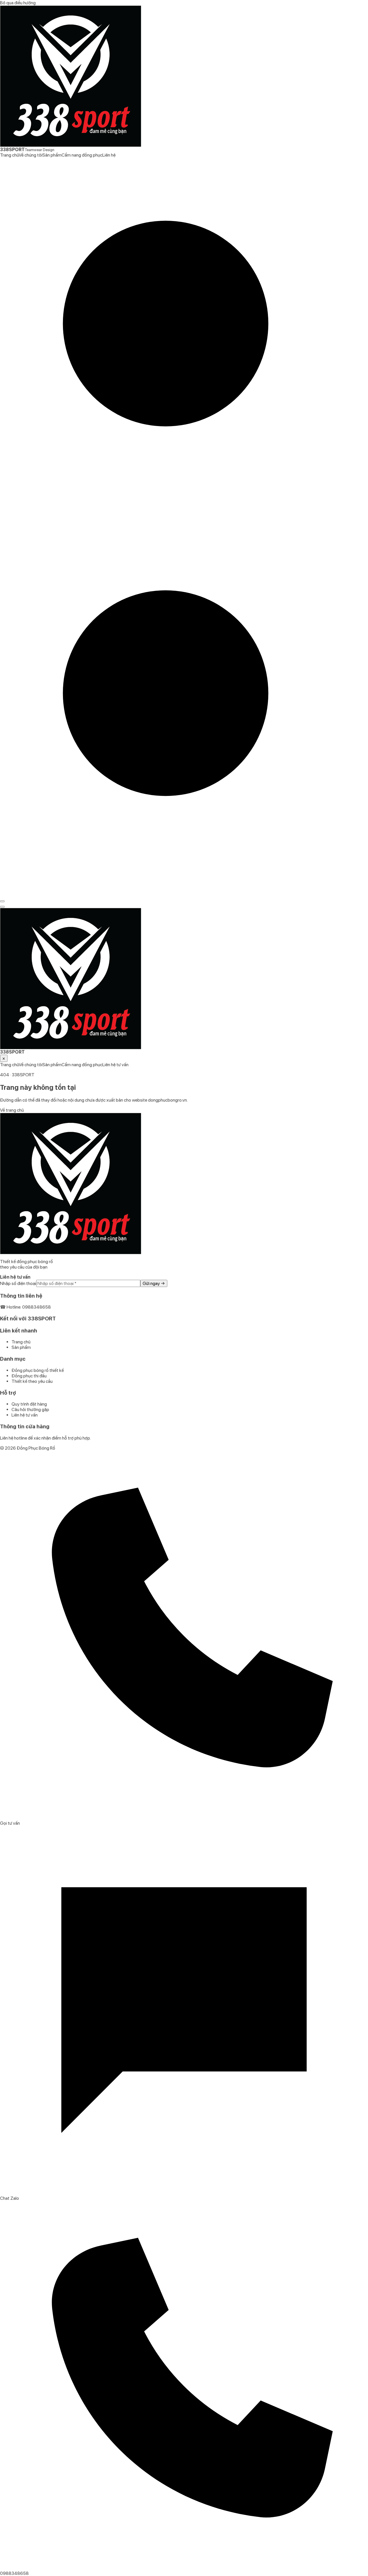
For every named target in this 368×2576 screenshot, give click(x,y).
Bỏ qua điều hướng (18, 3)
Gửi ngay (154, 1283)
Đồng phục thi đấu (29, 1376)
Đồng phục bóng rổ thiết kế (38, 1370)
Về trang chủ (12, 1110)
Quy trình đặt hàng (29, 1404)
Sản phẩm (52, 155)
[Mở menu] (2, 901)
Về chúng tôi (30, 155)
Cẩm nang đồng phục (82, 155)
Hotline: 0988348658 (29, 1307)
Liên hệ (109, 155)
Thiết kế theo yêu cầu (32, 1381)
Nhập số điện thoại (18, 1283)
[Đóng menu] (2, 907)
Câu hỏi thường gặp (30, 1409)
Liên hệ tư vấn (115, 1065)
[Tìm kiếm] (184, 525)
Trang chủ (9, 155)
